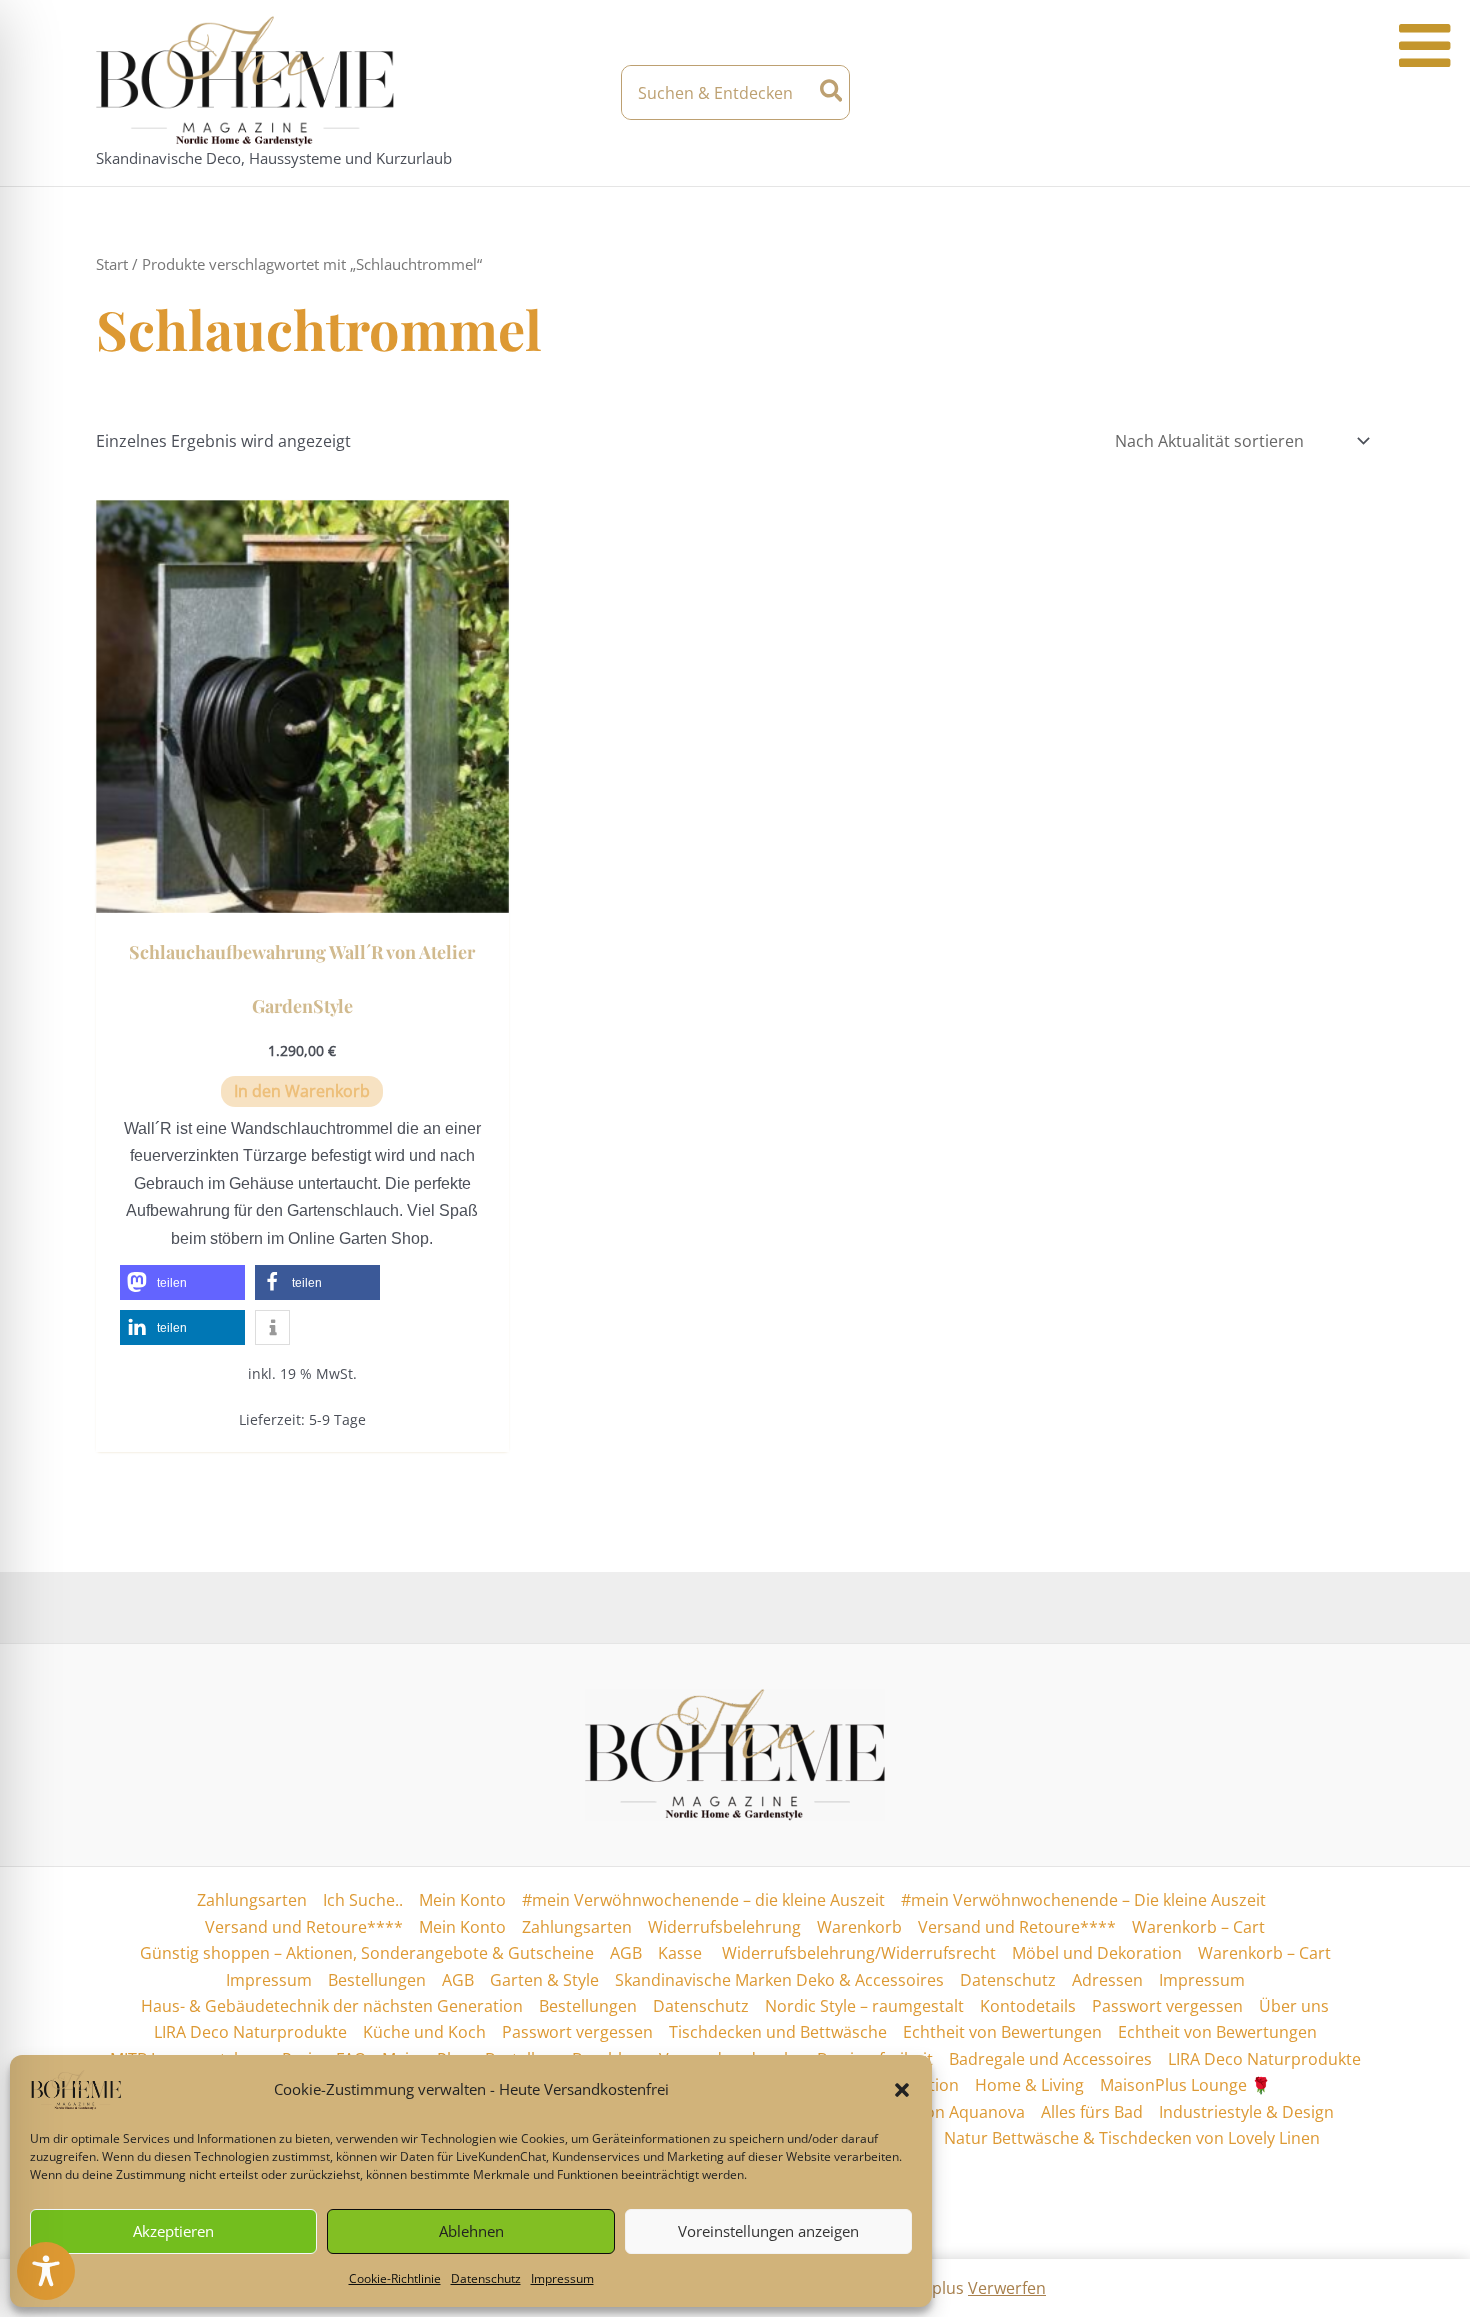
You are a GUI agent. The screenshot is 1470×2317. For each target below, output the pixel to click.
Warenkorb (859, 1927)
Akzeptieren (173, 2231)
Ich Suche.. (363, 1900)
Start (112, 264)
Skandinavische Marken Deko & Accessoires (779, 1980)
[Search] (832, 92)
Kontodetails (1028, 2006)
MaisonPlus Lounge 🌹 (1185, 2085)
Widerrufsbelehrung (724, 1927)
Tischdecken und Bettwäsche (778, 2032)
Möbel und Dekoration (1097, 1953)
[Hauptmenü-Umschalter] (1357, 93)
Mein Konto (462, 1900)
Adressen (1107, 1980)
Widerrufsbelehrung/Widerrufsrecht (857, 1953)
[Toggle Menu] (1424, 46)
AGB (626, 1953)
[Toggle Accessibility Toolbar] (46, 2271)
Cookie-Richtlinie (395, 2278)
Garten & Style (544, 1980)
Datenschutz (486, 2278)
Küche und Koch (424, 2032)
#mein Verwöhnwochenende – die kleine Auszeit (703, 1900)
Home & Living (1029, 2085)
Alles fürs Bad (1092, 2112)
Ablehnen (471, 2231)
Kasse (680, 1953)
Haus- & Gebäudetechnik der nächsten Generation (332, 2006)
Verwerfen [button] (1007, 2288)
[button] (902, 2090)
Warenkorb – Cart (1198, 1927)
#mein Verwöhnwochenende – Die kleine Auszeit (1083, 1900)
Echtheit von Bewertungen (1002, 2032)
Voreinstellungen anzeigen (768, 2231)
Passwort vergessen (1167, 2006)
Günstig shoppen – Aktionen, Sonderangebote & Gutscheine (367, 1953)
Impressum (562, 2278)
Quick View (302, 894)
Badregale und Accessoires (1050, 2059)
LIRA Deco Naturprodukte (250, 2032)
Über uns (1294, 2006)
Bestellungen (377, 1980)
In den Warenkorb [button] (302, 1091)
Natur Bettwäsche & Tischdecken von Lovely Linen (1132, 2138)
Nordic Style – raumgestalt (864, 2006)
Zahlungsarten (252, 1900)
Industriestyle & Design (1246, 2112)
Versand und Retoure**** (304, 1927)
